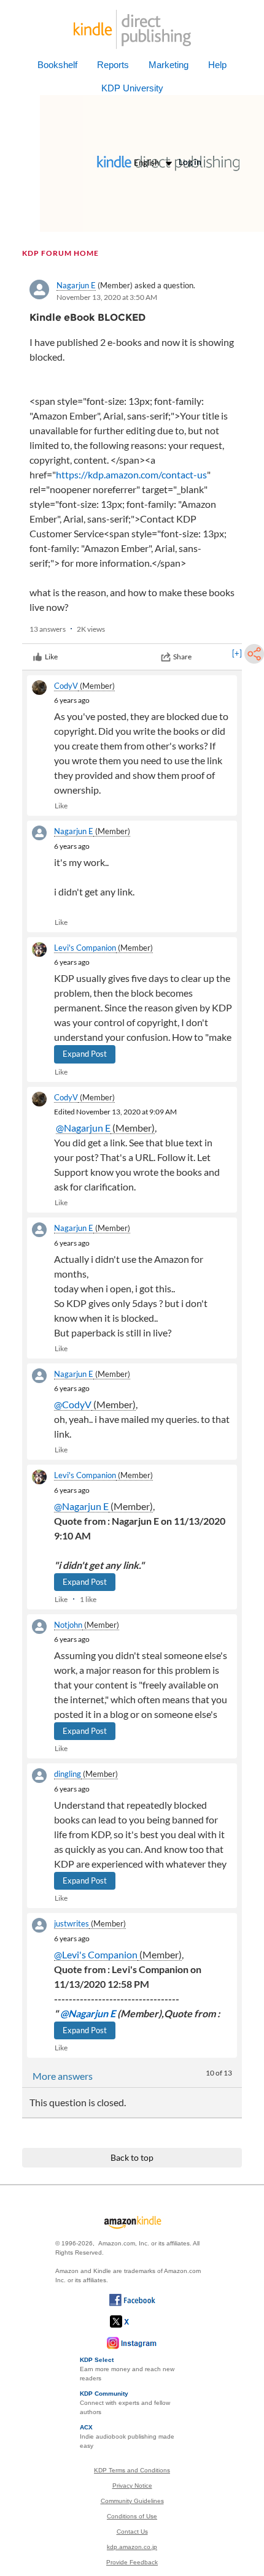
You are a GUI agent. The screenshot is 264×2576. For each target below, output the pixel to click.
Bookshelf (57, 65)
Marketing (169, 65)
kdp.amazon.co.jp (132, 2547)
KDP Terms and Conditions (132, 2470)
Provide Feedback (132, 2562)
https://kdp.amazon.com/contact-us (131, 474)
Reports (113, 65)
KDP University (132, 88)
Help (217, 65)
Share (182, 657)
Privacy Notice (132, 2486)
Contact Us (132, 2532)
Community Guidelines (132, 2501)
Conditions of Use (132, 2516)
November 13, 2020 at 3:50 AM (107, 297)
